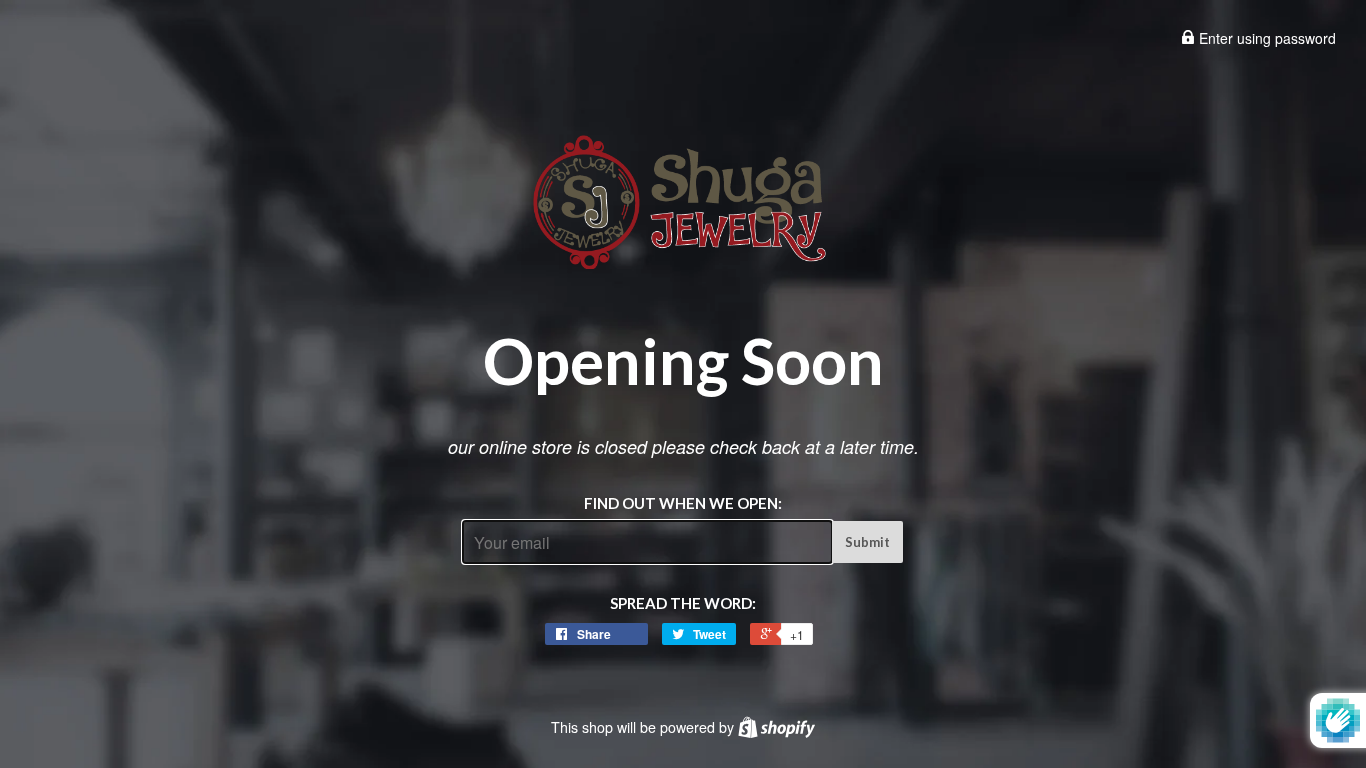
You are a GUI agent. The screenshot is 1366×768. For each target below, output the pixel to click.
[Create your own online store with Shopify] (776, 727)
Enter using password (1265, 38)
